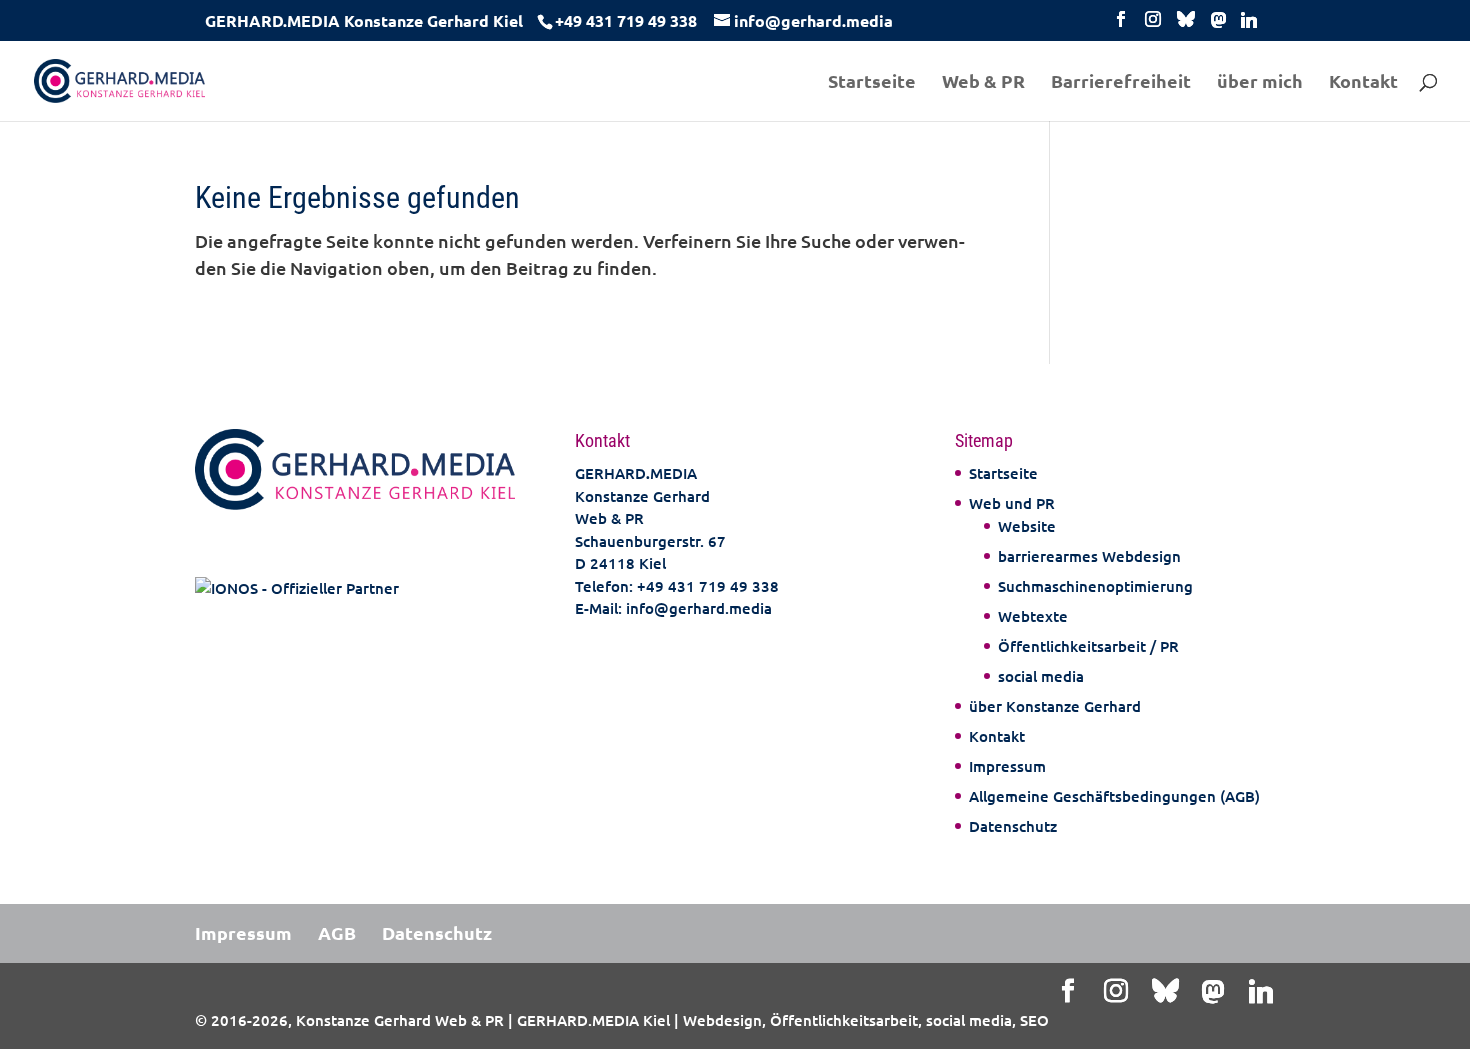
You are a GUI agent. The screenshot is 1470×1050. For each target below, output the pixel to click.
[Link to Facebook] (1121, 24)
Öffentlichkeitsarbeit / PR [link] (1088, 646)
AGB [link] (337, 932)
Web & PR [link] (983, 83)
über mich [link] (1260, 83)
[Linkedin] (1249, 25)
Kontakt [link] (1363, 83)
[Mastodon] (1219, 25)
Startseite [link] (872, 83)
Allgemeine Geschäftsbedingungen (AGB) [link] (1114, 796)
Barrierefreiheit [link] (1121, 83)
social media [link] (1041, 676)
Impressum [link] (1007, 766)
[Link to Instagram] (1153, 24)
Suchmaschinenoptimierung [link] (1095, 586)
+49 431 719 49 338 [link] (708, 586)
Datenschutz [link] (1013, 826)
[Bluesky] (1186, 24)
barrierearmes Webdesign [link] (1089, 556)
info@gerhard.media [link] (699, 608)
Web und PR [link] (1012, 503)
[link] (623, 20)
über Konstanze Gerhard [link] (1055, 706)
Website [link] (1027, 526)
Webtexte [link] (1033, 616)
